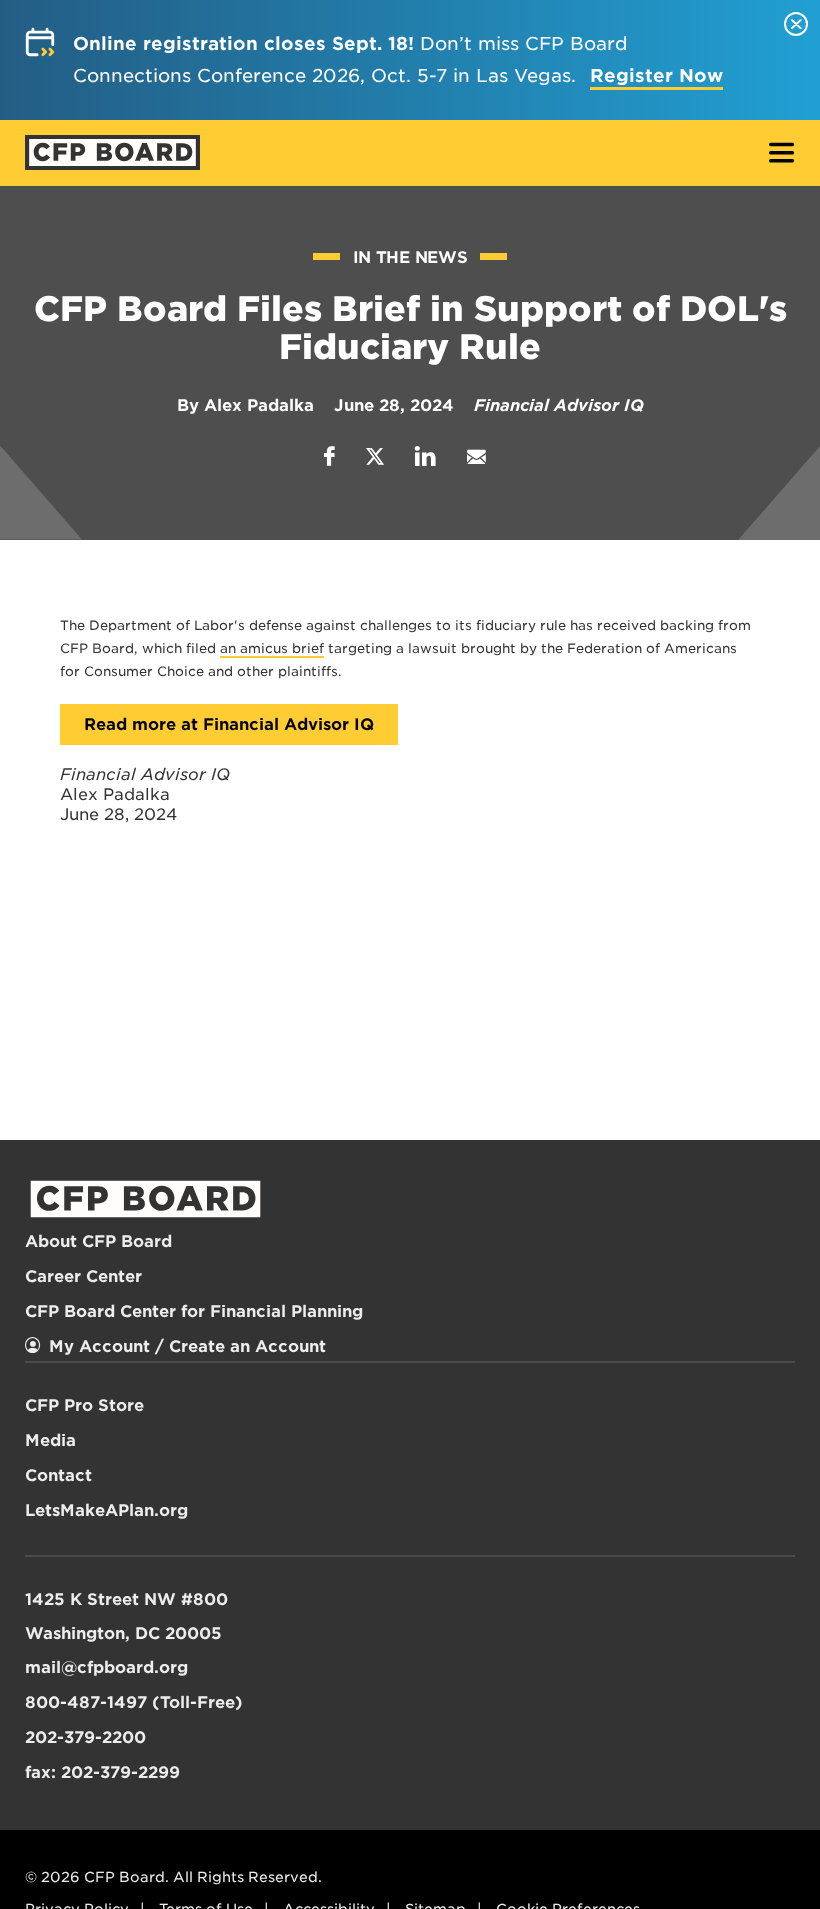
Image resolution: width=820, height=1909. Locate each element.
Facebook (329, 456)
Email (476, 456)
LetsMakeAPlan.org (106, 1510)
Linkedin (425, 456)
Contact (58, 1475)
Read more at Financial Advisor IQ (229, 724)
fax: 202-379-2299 (102, 1772)
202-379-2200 (85, 1737)
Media (50, 1440)
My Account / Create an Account (187, 1346)
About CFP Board (98, 1241)
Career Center (83, 1276)
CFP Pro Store (84, 1405)
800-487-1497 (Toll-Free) (134, 1702)
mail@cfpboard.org (106, 1667)
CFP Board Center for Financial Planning (194, 1311)
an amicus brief (272, 648)
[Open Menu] (782, 154)
